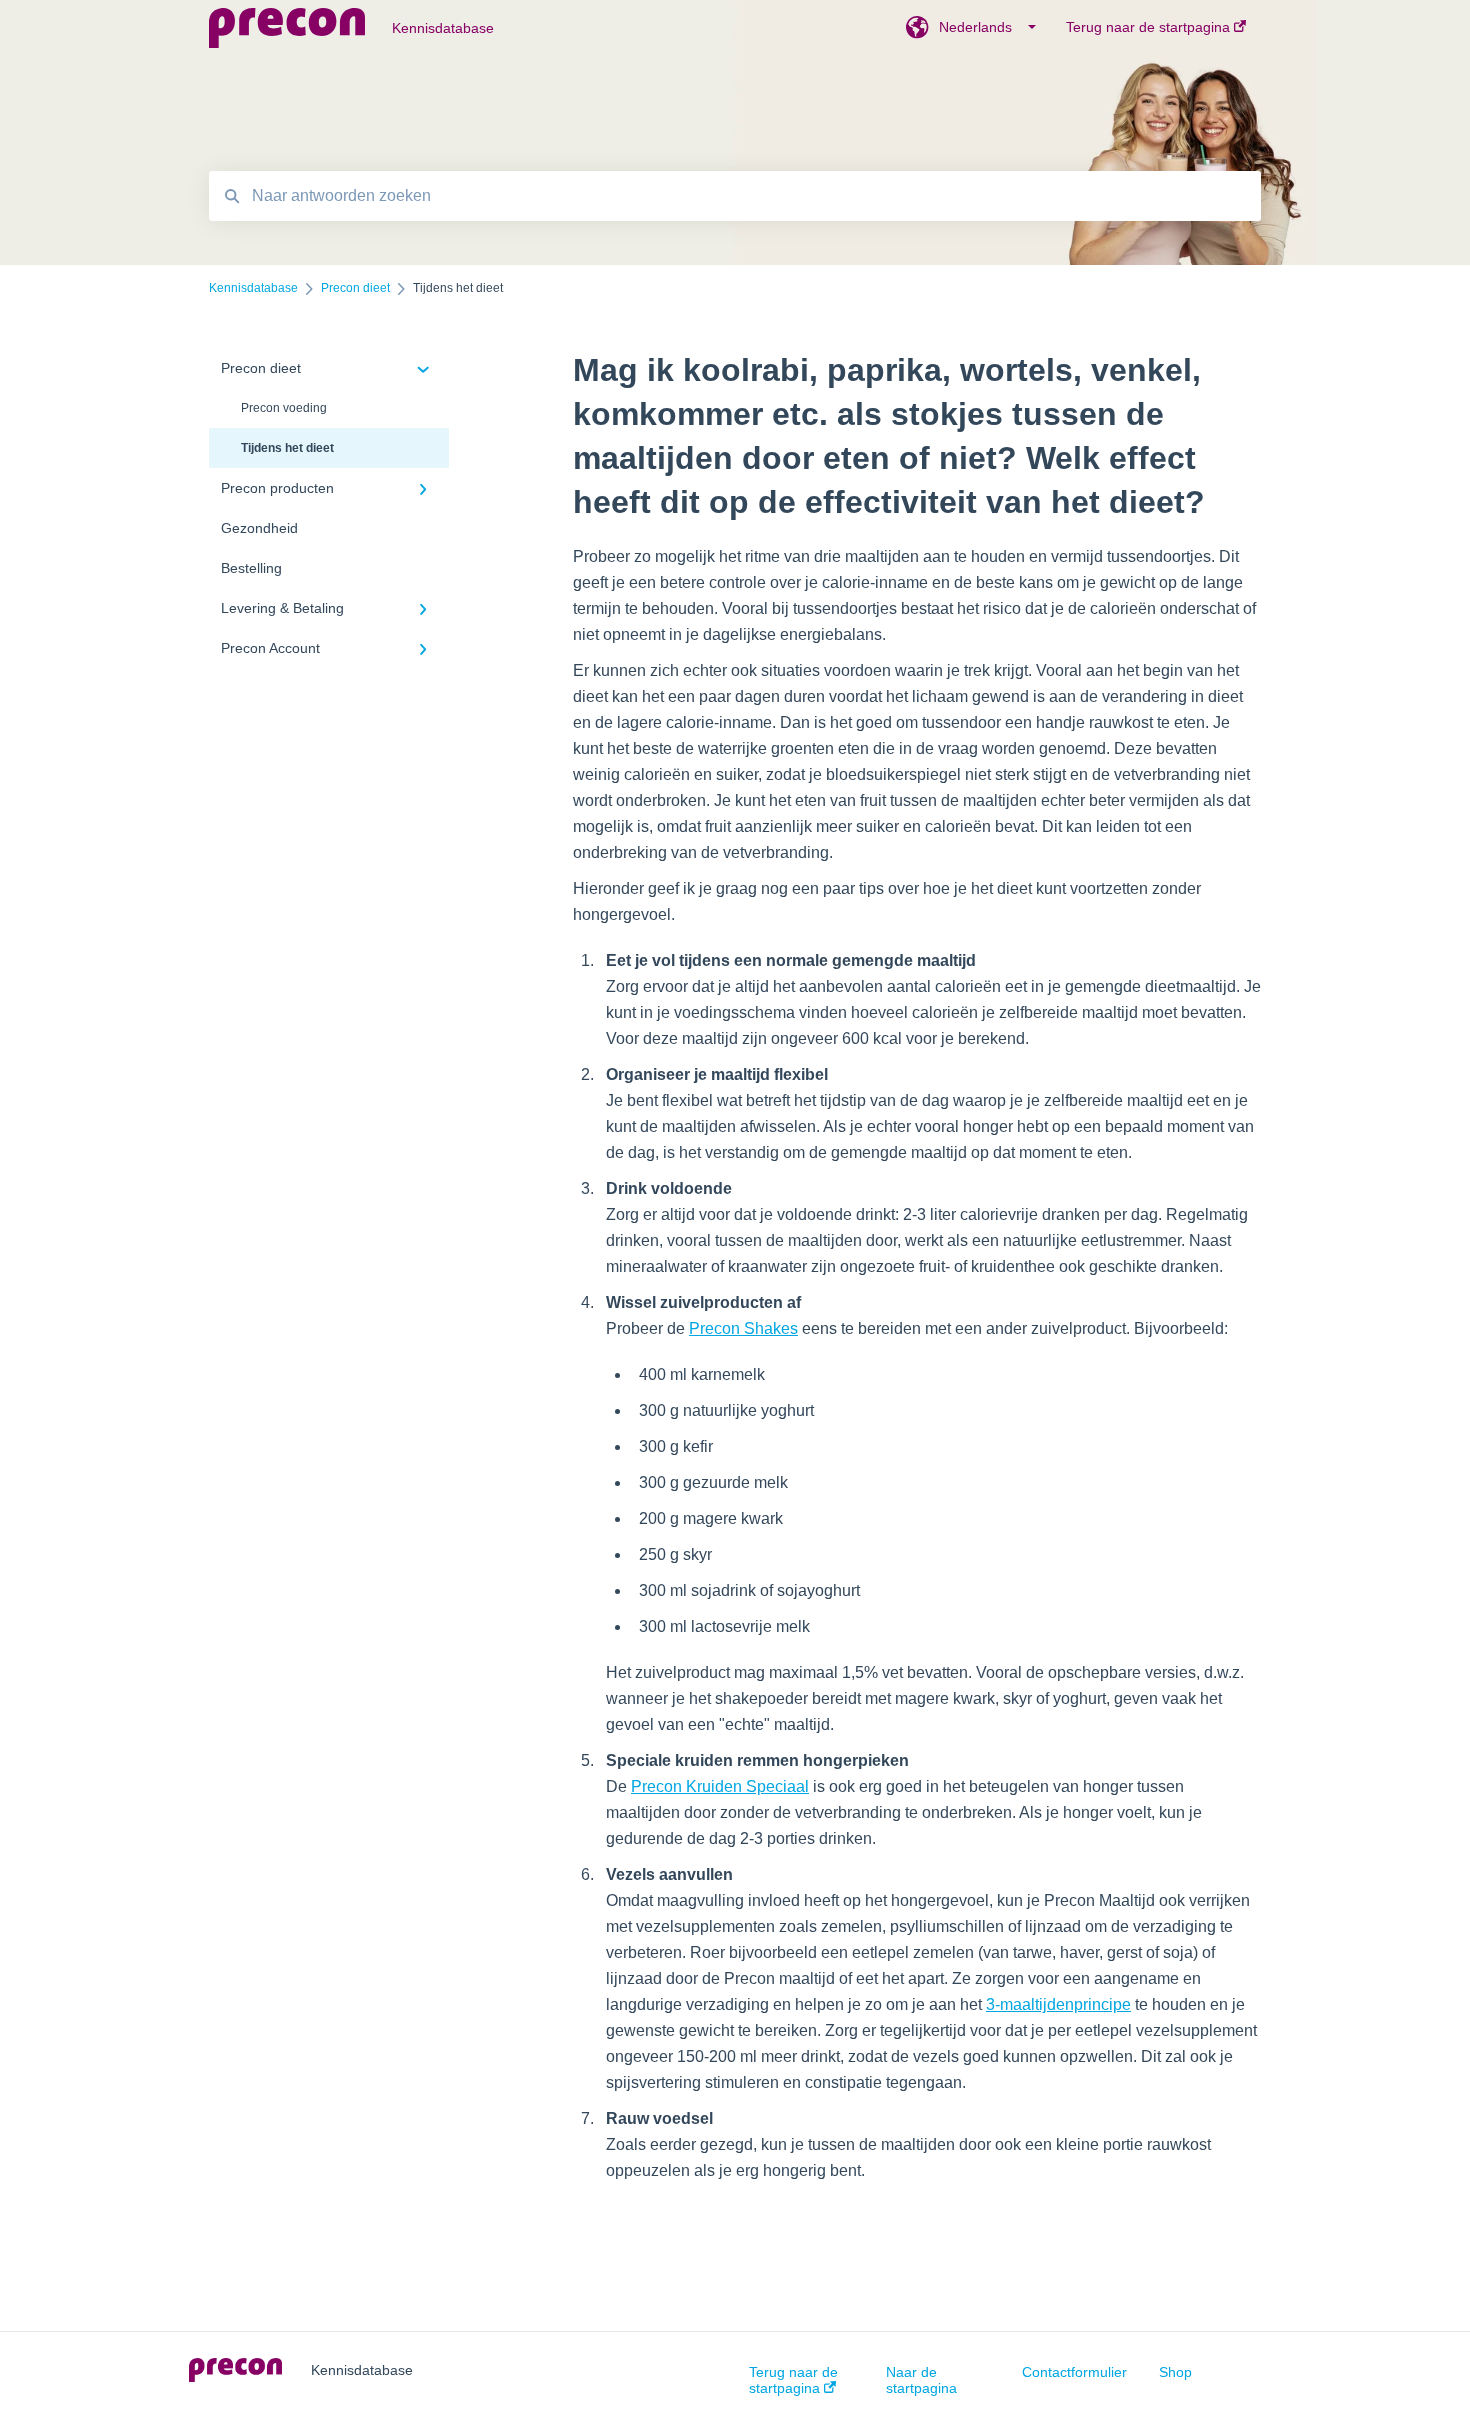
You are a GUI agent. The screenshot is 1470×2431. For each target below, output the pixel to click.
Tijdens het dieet (287, 448)
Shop (1175, 2372)
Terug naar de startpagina (793, 2380)
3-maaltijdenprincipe (1058, 2004)
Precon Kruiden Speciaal (720, 1786)
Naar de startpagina (921, 2380)
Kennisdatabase (443, 28)
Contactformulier (1074, 2372)
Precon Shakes (743, 1328)
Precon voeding (284, 408)
